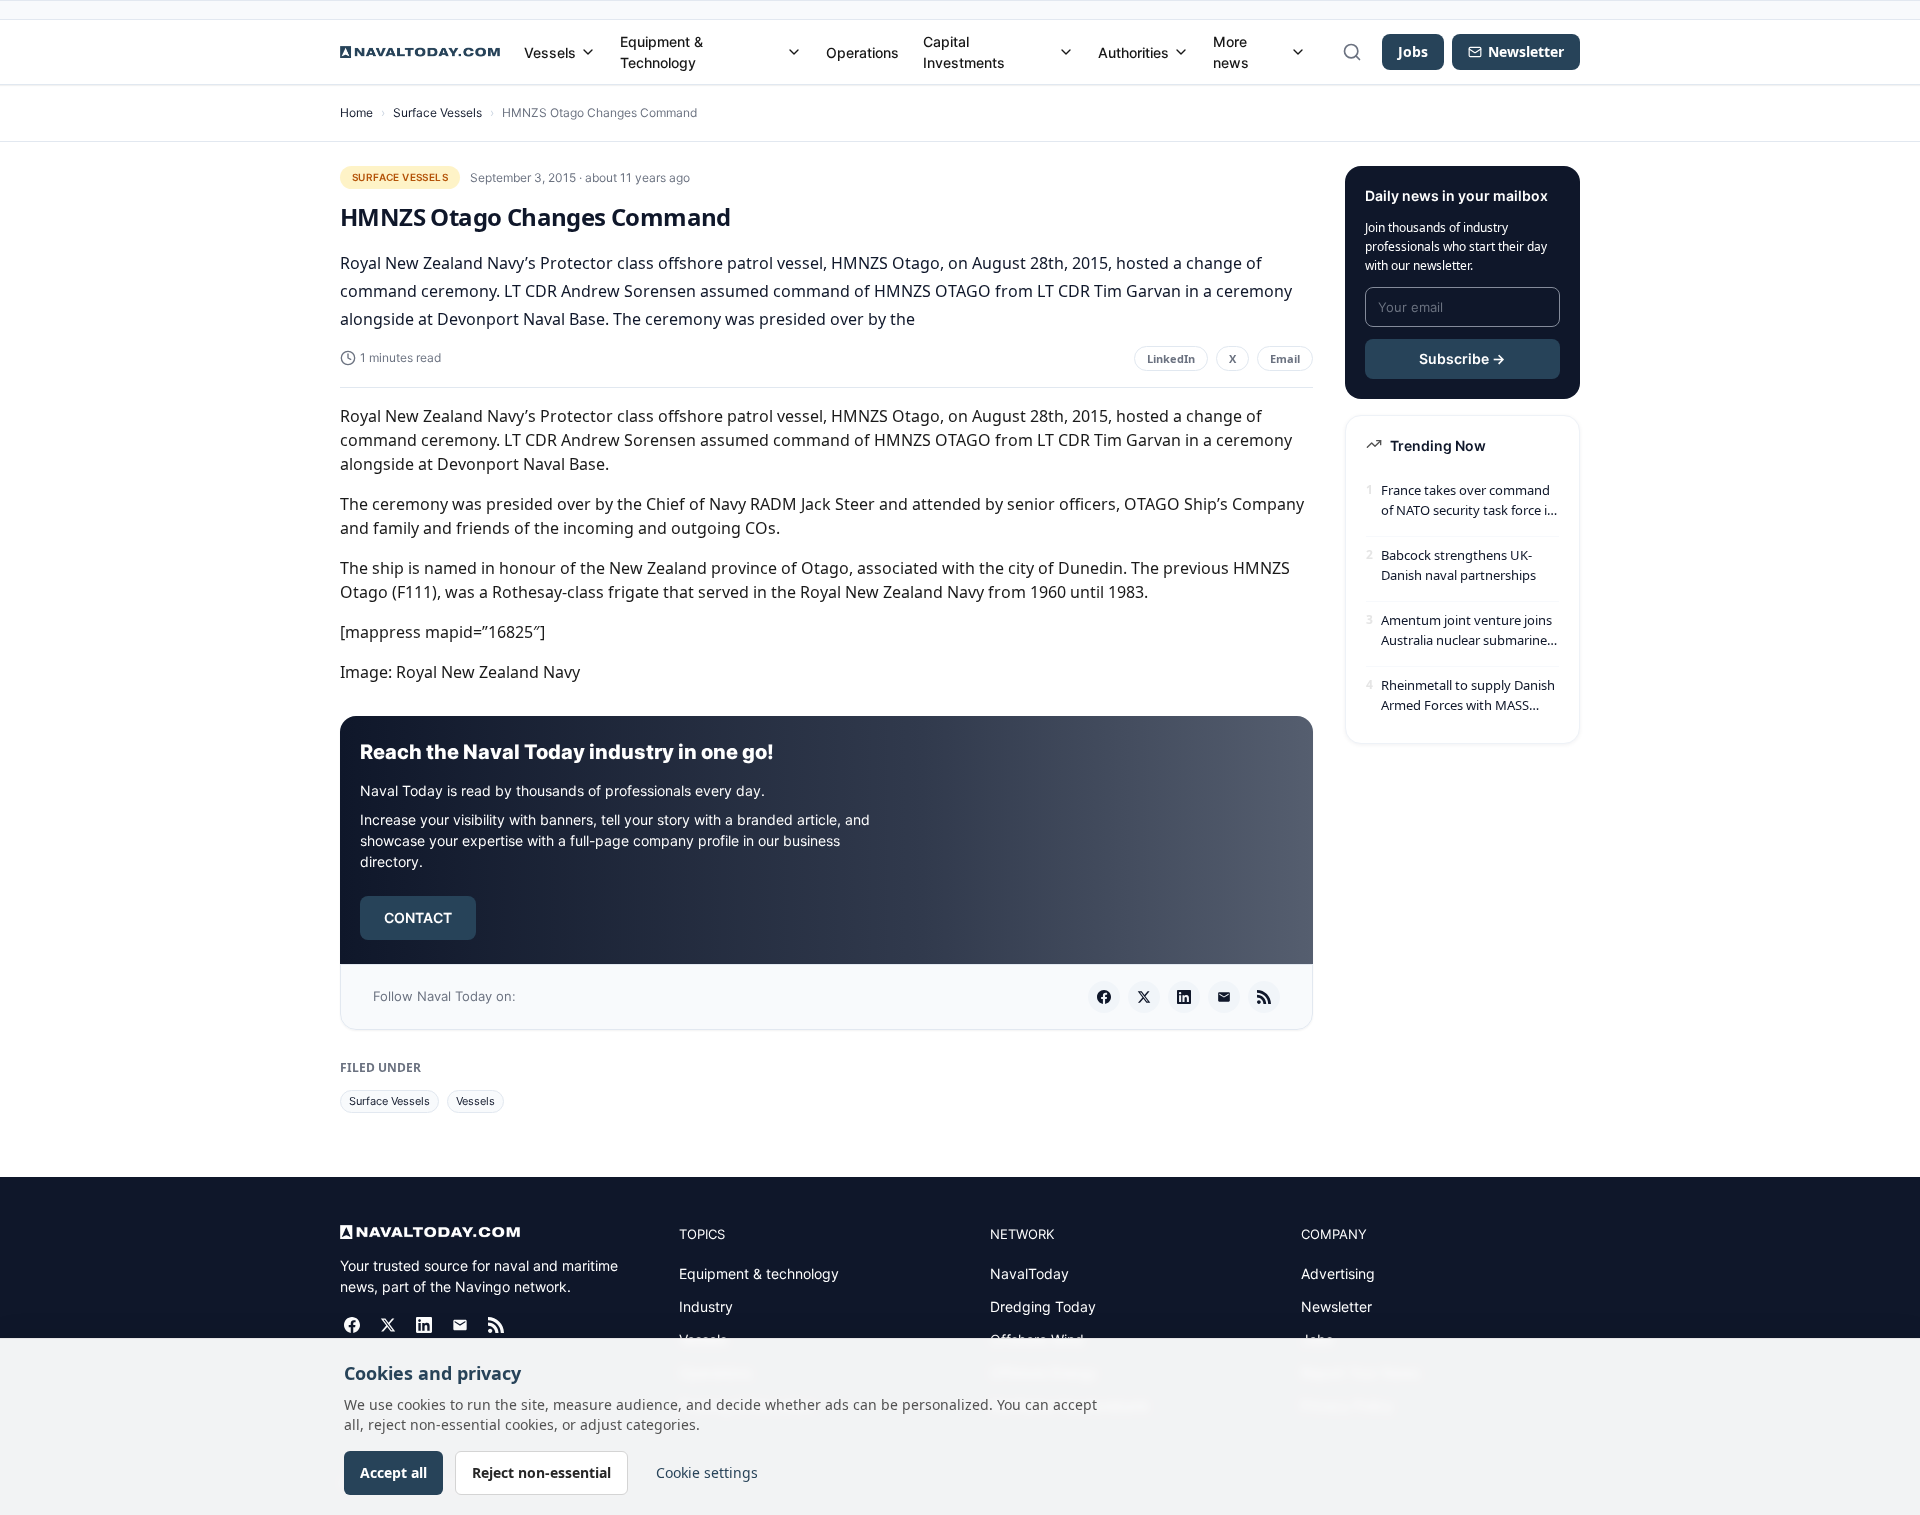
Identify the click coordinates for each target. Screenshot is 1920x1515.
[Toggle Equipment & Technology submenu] (794, 52)
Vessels (550, 52)
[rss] (1264, 997)
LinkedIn (1171, 358)
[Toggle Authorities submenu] (1181, 52)
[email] (1224, 997)
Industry (706, 1306)
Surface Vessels (437, 112)
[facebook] (1104, 997)
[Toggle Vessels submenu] (588, 52)
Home (356, 112)
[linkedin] (1184, 997)
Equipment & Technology (661, 52)
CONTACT (418, 917)
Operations (862, 52)
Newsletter (1336, 1306)
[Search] (1352, 52)
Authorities (1133, 52)
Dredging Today (1043, 1306)
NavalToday (1029, 1273)
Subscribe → (1462, 358)
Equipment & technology (759, 1273)
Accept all (393, 1472)
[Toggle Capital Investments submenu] (1066, 52)
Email (1285, 358)
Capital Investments (964, 52)
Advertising (1338, 1273)
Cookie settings (707, 1472)
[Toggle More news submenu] (1298, 52)
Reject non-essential (541, 1472)
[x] (1144, 997)
